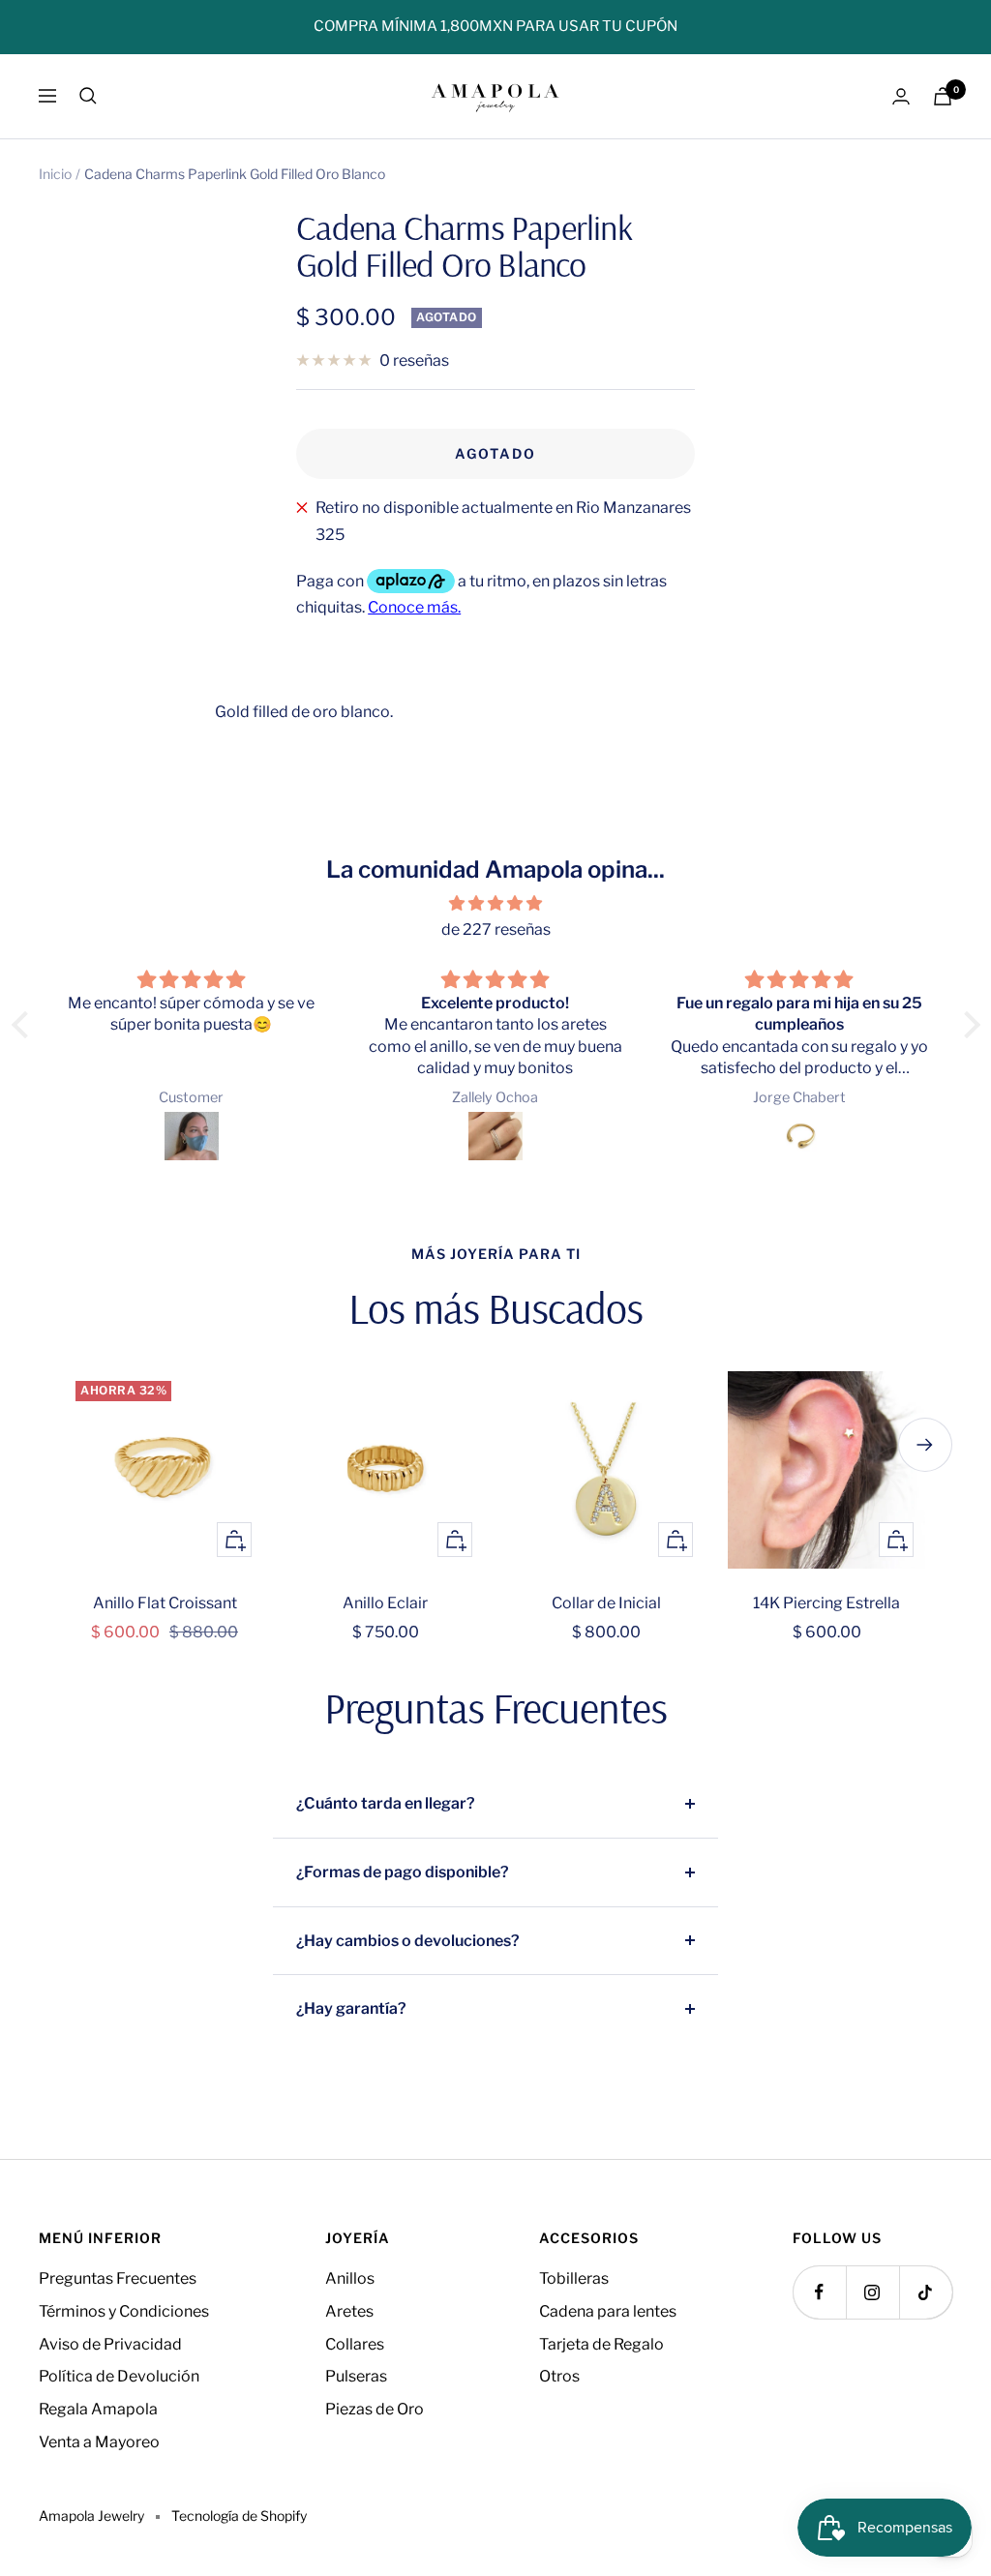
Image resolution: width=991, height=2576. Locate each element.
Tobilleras (574, 2278)
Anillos (350, 2278)
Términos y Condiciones (124, 2311)
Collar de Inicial (606, 1603)
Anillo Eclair (385, 1603)
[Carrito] (943, 96)
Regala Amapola (98, 2409)
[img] (496, 904)
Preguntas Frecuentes (118, 2278)
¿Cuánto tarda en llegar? (386, 1803)
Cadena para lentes (608, 2311)
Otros (559, 2376)
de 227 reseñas (496, 929)
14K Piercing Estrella (826, 1603)
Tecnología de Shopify (239, 2516)
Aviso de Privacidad (110, 2344)
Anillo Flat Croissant (165, 1603)
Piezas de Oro (375, 2409)
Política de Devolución (119, 2376)
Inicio (55, 174)
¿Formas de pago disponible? (403, 1872)
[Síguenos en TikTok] (926, 2292)
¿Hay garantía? (351, 2008)
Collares (355, 2344)
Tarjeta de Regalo (601, 2344)
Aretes (349, 2311)
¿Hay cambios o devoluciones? (408, 1941)
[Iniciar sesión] (901, 96)
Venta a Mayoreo (99, 2442)
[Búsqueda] (88, 96)
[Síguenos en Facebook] (819, 2292)
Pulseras (356, 2376)
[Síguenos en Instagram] (872, 2292)
